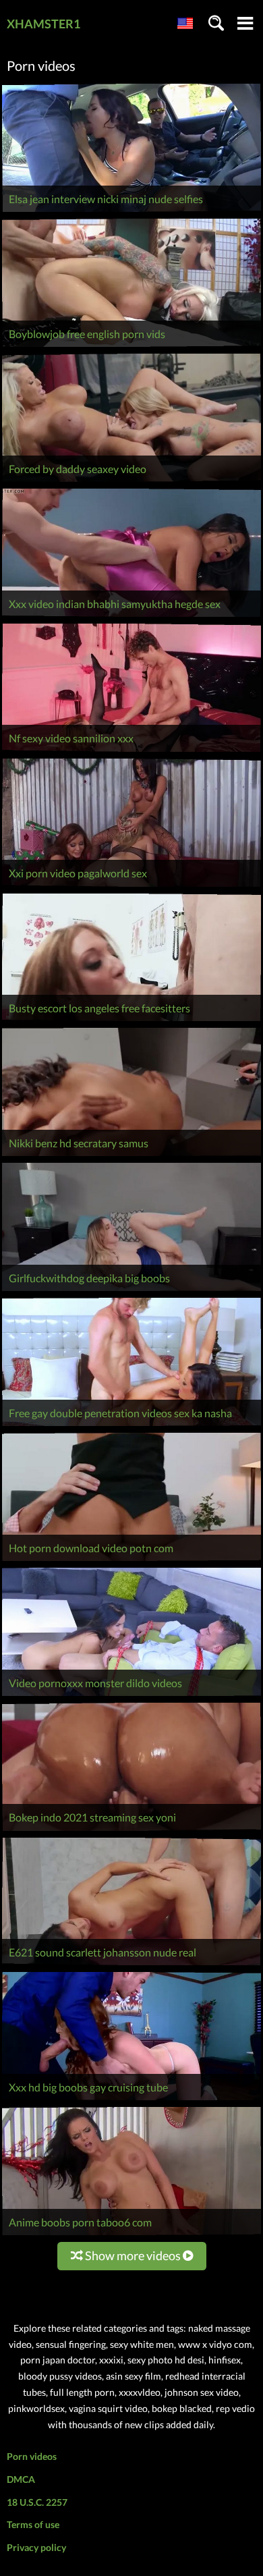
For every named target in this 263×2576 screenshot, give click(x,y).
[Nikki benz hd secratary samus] (131, 1156)
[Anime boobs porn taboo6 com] (131, 2235)
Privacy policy (36, 2547)
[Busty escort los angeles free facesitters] (131, 1021)
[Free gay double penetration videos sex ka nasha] (131, 1426)
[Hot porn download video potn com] (131, 1561)
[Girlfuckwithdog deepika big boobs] (131, 1291)
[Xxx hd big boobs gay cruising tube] (131, 2100)
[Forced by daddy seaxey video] (131, 482)
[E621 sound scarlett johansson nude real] (131, 1965)
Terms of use (33, 2524)
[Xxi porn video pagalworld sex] (131, 886)
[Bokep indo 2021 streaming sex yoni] (131, 1831)
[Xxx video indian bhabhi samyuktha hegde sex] (131, 616)
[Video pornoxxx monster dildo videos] (131, 1696)
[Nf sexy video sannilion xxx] (131, 751)
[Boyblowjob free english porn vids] (131, 347)
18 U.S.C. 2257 (37, 2502)
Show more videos (133, 2255)
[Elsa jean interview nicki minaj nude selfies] (131, 212)
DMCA (21, 2479)
